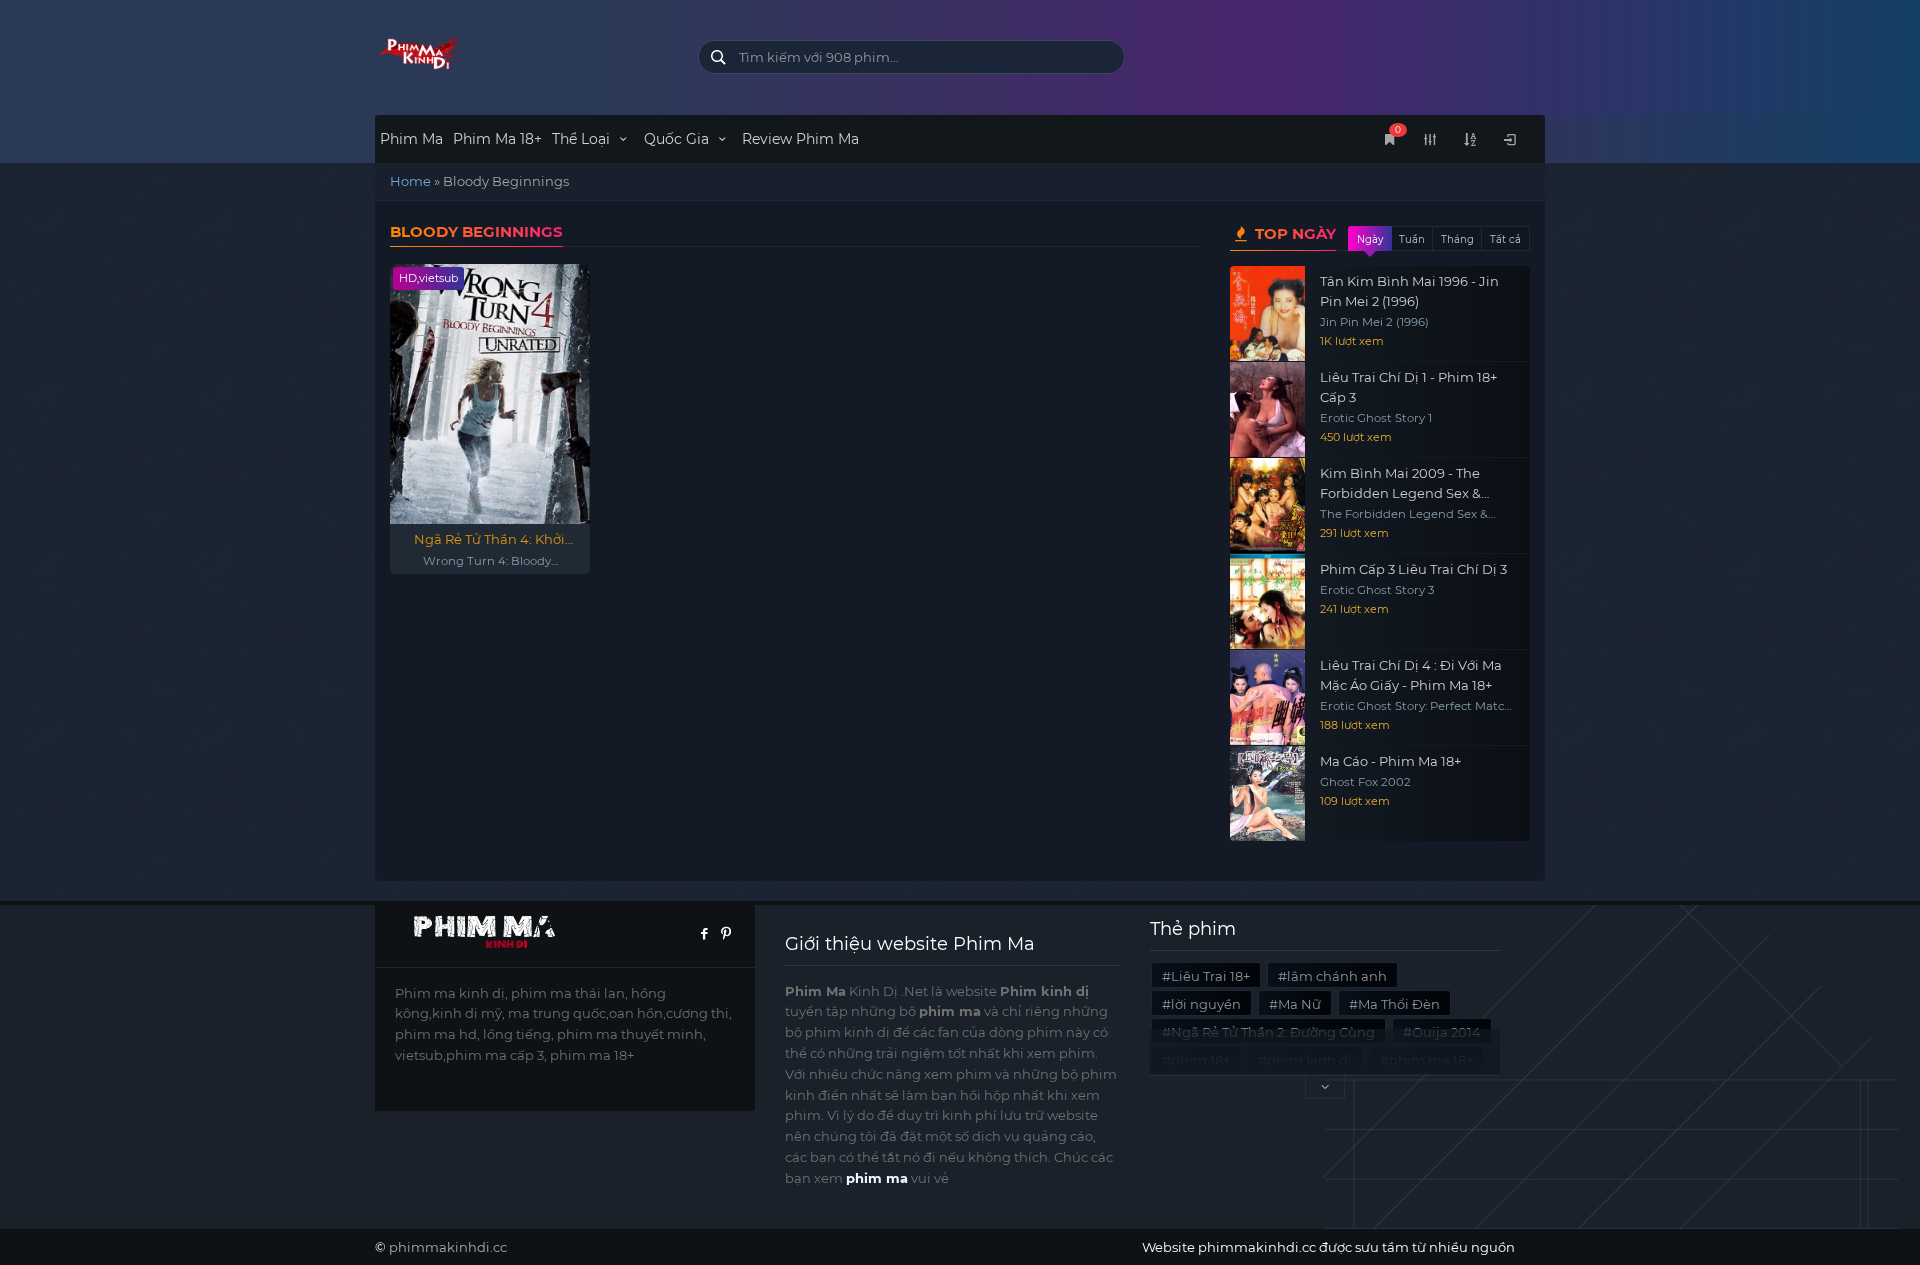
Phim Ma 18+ (497, 139)
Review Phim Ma (800, 139)
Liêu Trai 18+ (1210, 976)
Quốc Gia (678, 139)
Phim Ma (411, 139)
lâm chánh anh (1337, 976)
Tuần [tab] (1412, 239)
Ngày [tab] (1370, 239)
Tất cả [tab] (1505, 239)
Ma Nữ (1299, 1004)
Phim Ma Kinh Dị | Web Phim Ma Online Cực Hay (521, 52)
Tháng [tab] (1457, 239)
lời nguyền (1206, 1004)
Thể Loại (583, 139)
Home (410, 181)
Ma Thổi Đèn (1399, 1004)
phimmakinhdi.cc (448, 1247)
